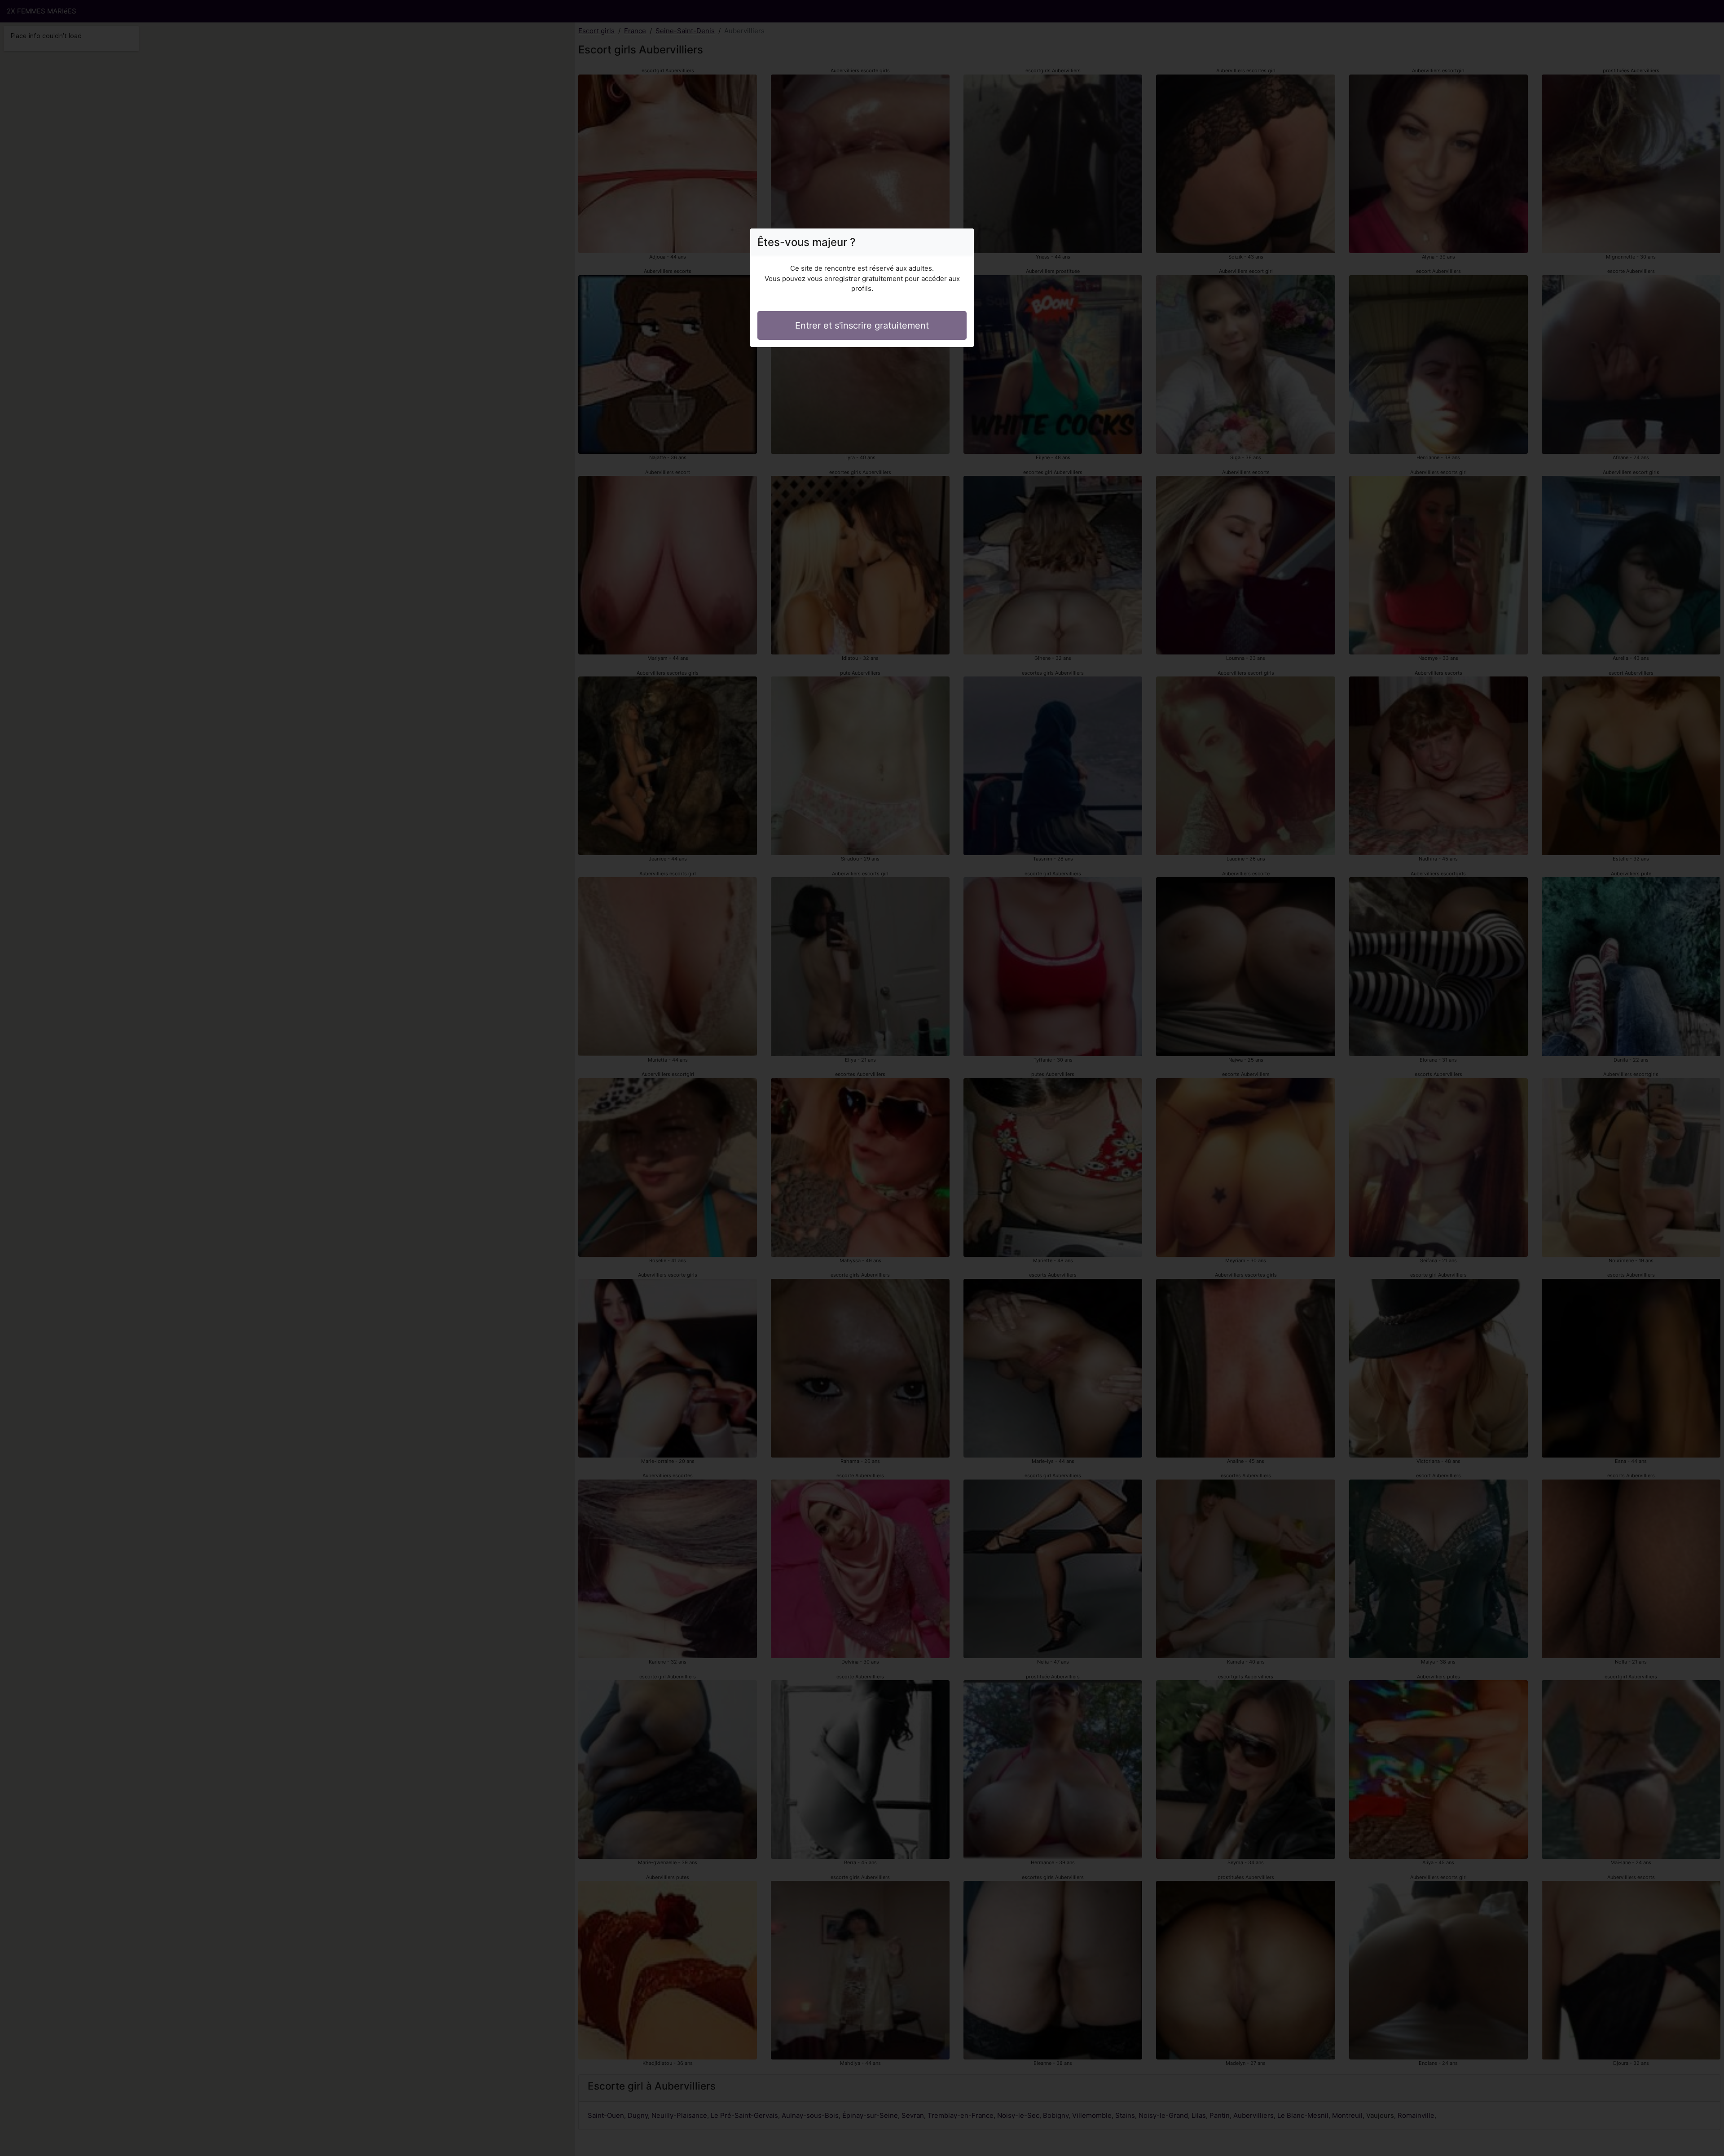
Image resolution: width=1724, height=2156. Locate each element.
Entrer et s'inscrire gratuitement (862, 325)
